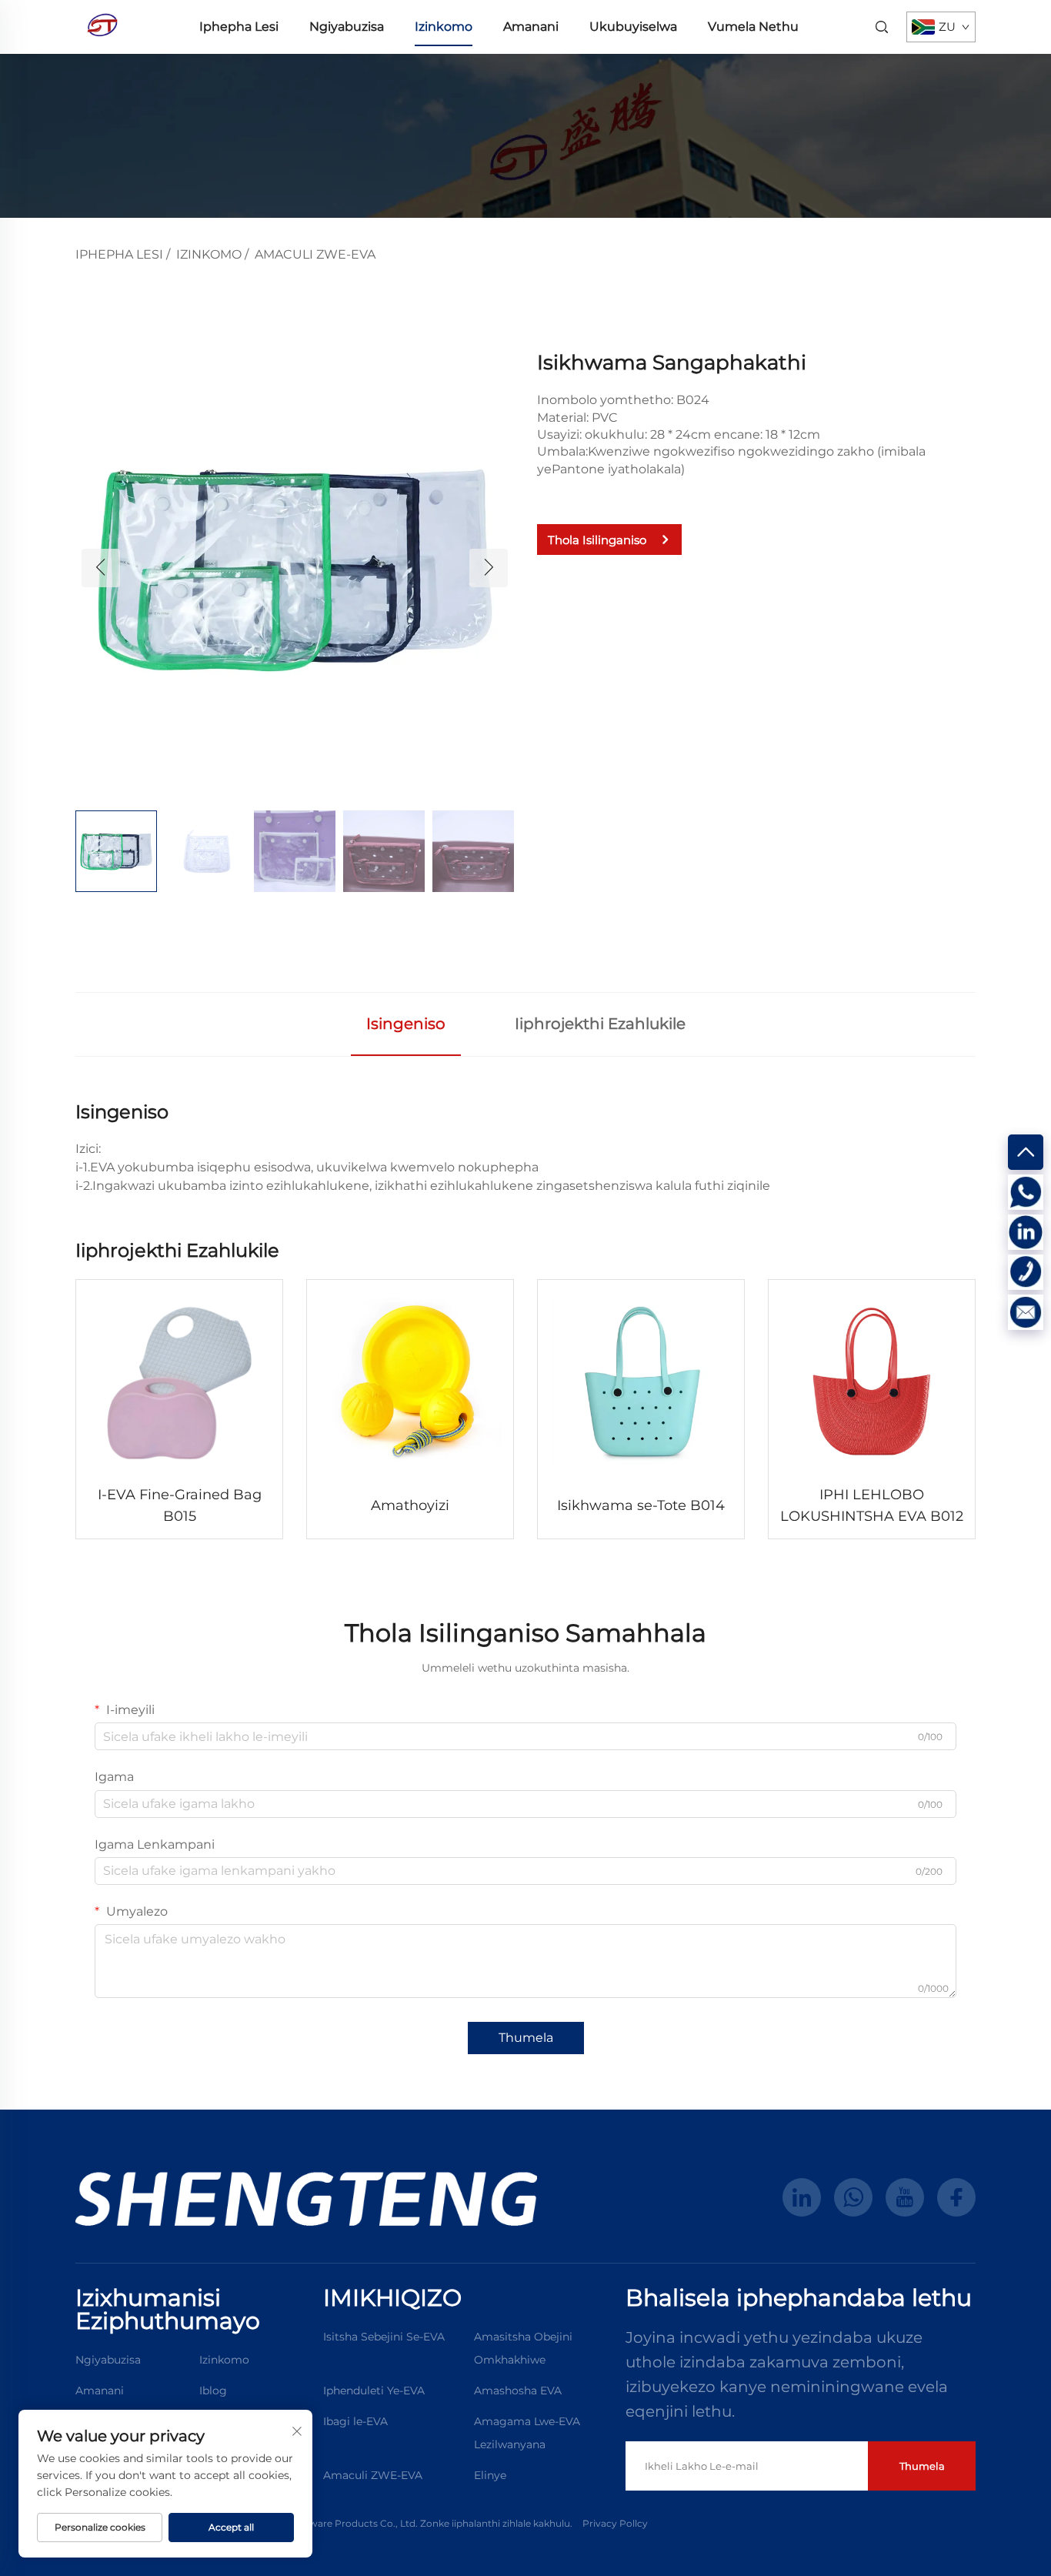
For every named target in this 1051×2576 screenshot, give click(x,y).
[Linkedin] (1026, 1232)
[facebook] (956, 2197)
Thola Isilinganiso (597, 540)
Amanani (531, 27)
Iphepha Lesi (239, 27)
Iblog (213, 2391)
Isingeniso (406, 1024)
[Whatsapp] (1026, 1192)
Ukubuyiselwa (633, 27)
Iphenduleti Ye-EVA (374, 2391)
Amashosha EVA (518, 2391)
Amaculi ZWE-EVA (315, 254)
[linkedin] (802, 2197)
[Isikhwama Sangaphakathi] (295, 567)
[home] (102, 26)
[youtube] (905, 2197)
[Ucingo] (1026, 1272)
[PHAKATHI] (1026, 1152)
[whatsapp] (853, 2197)
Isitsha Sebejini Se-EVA (384, 2337)
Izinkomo (444, 27)
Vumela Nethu (753, 27)
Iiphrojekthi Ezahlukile (600, 1024)
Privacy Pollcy (615, 2523)
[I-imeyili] (1026, 1312)
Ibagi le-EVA (355, 2421)
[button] (101, 568)
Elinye (490, 2475)
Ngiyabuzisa (347, 27)
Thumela (526, 2038)
